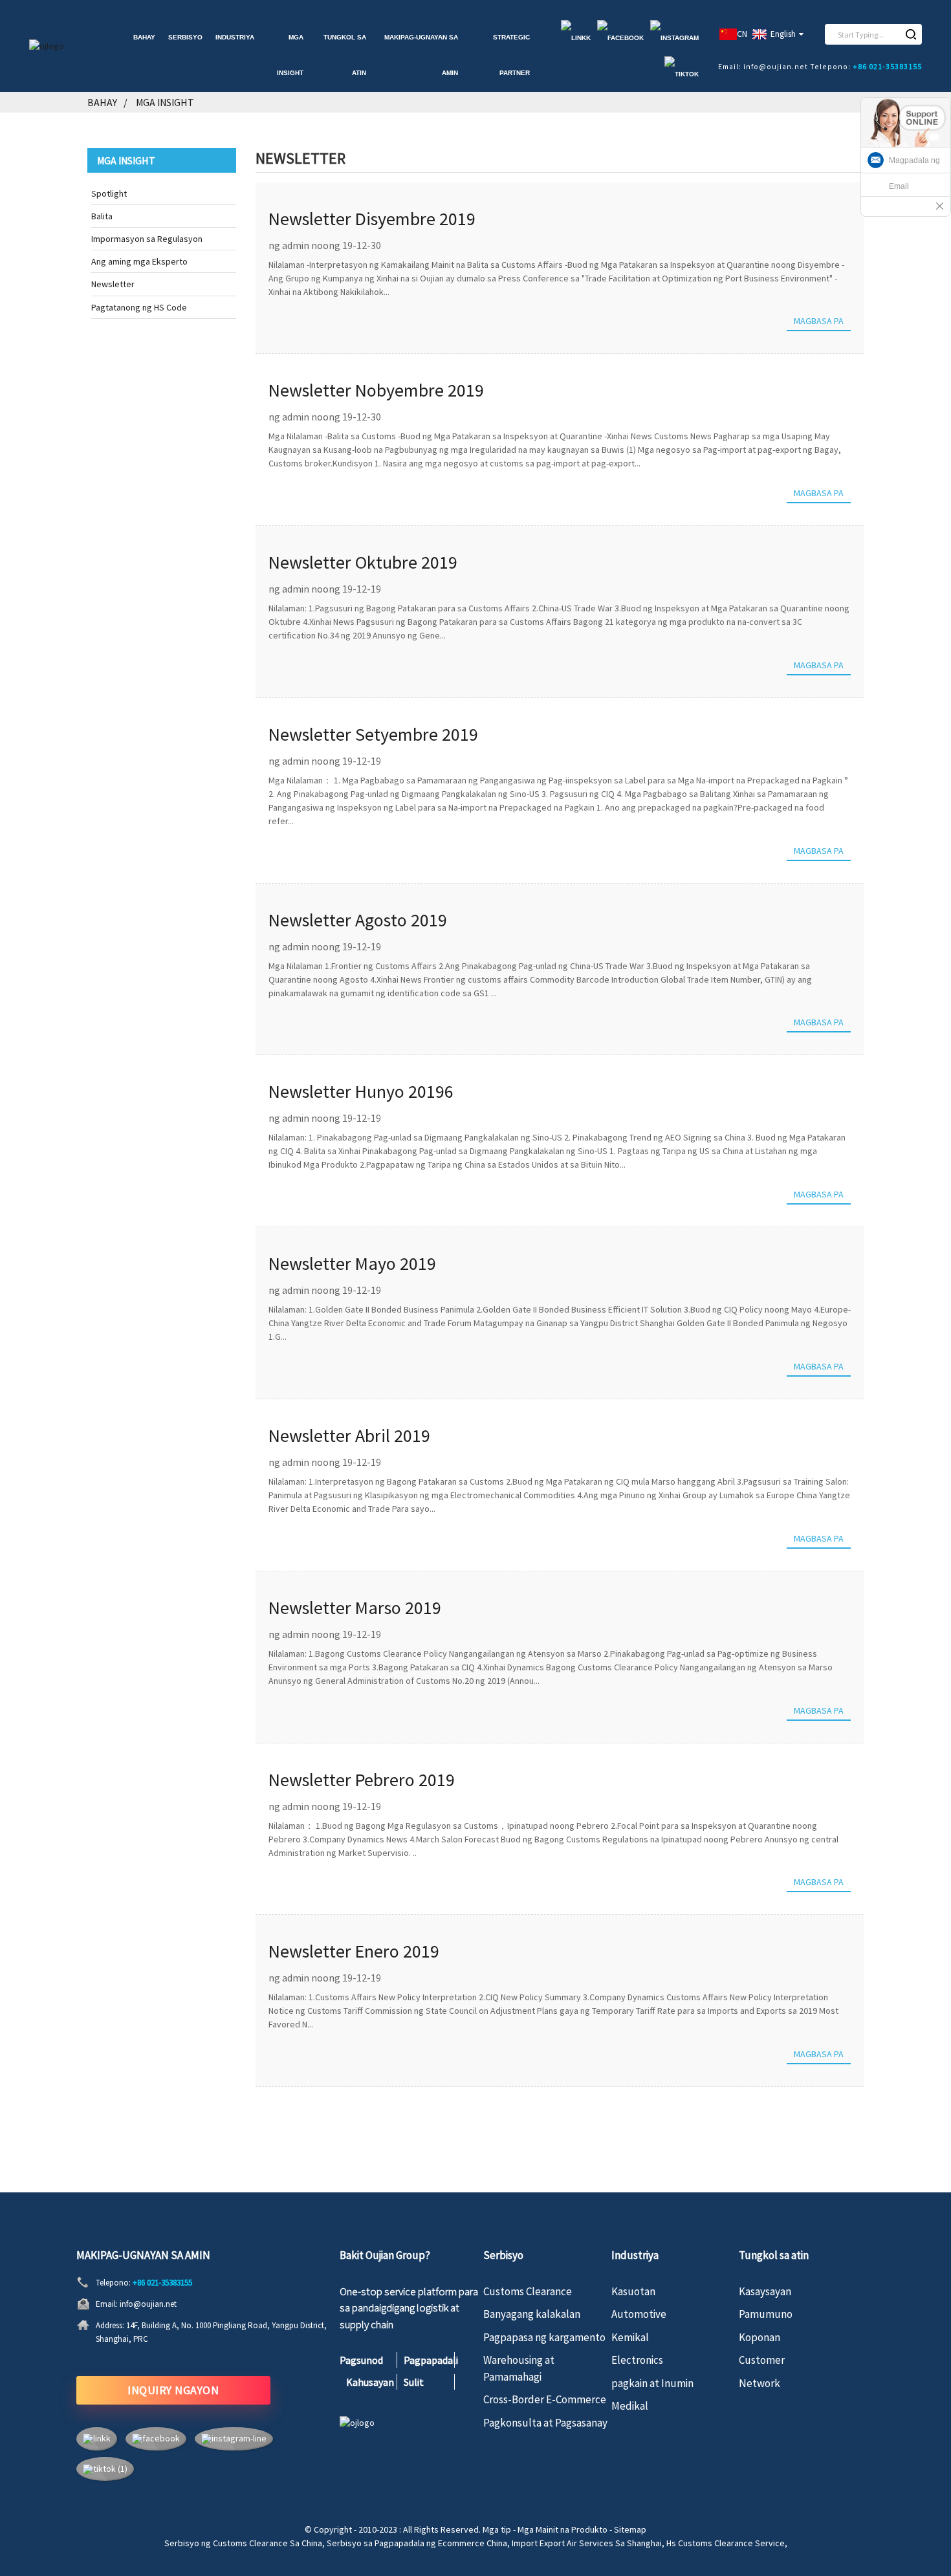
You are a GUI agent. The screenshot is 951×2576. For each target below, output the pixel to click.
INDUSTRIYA (235, 37)
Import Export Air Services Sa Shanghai (587, 2543)
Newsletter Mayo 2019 (352, 1263)
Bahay (144, 37)
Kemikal (630, 2337)
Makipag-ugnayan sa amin (421, 55)
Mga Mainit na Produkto (563, 2529)
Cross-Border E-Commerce (545, 2399)
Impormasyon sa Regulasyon (147, 239)
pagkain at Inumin (652, 2383)
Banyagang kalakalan (532, 2314)
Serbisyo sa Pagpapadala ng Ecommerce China (417, 2543)
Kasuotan (633, 2291)
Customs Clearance (528, 2291)
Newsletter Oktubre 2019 (363, 562)
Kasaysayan (765, 2291)
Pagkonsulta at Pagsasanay (545, 2423)
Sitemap (630, 2529)
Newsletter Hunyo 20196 (361, 1091)
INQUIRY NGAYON (173, 2390)
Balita (102, 216)
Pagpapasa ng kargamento (544, 2337)
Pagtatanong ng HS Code (139, 307)
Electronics (637, 2360)
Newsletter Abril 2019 (349, 1435)
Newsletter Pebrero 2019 (362, 1780)
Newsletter (113, 284)
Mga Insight (290, 55)
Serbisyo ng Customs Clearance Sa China (243, 2543)
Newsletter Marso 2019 (355, 1608)
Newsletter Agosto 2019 (358, 920)
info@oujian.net (148, 2304)
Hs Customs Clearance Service (726, 2543)
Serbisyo (185, 37)
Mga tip (497, 2529)
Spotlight (109, 193)
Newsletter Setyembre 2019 (373, 734)
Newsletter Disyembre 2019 (372, 219)
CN (742, 34)
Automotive (639, 2314)
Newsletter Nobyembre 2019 (376, 390)
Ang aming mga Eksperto (139, 261)
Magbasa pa (819, 321)
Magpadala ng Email (914, 173)
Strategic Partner (511, 55)
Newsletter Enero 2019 (354, 1951)
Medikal (630, 2406)
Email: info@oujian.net (763, 66)
